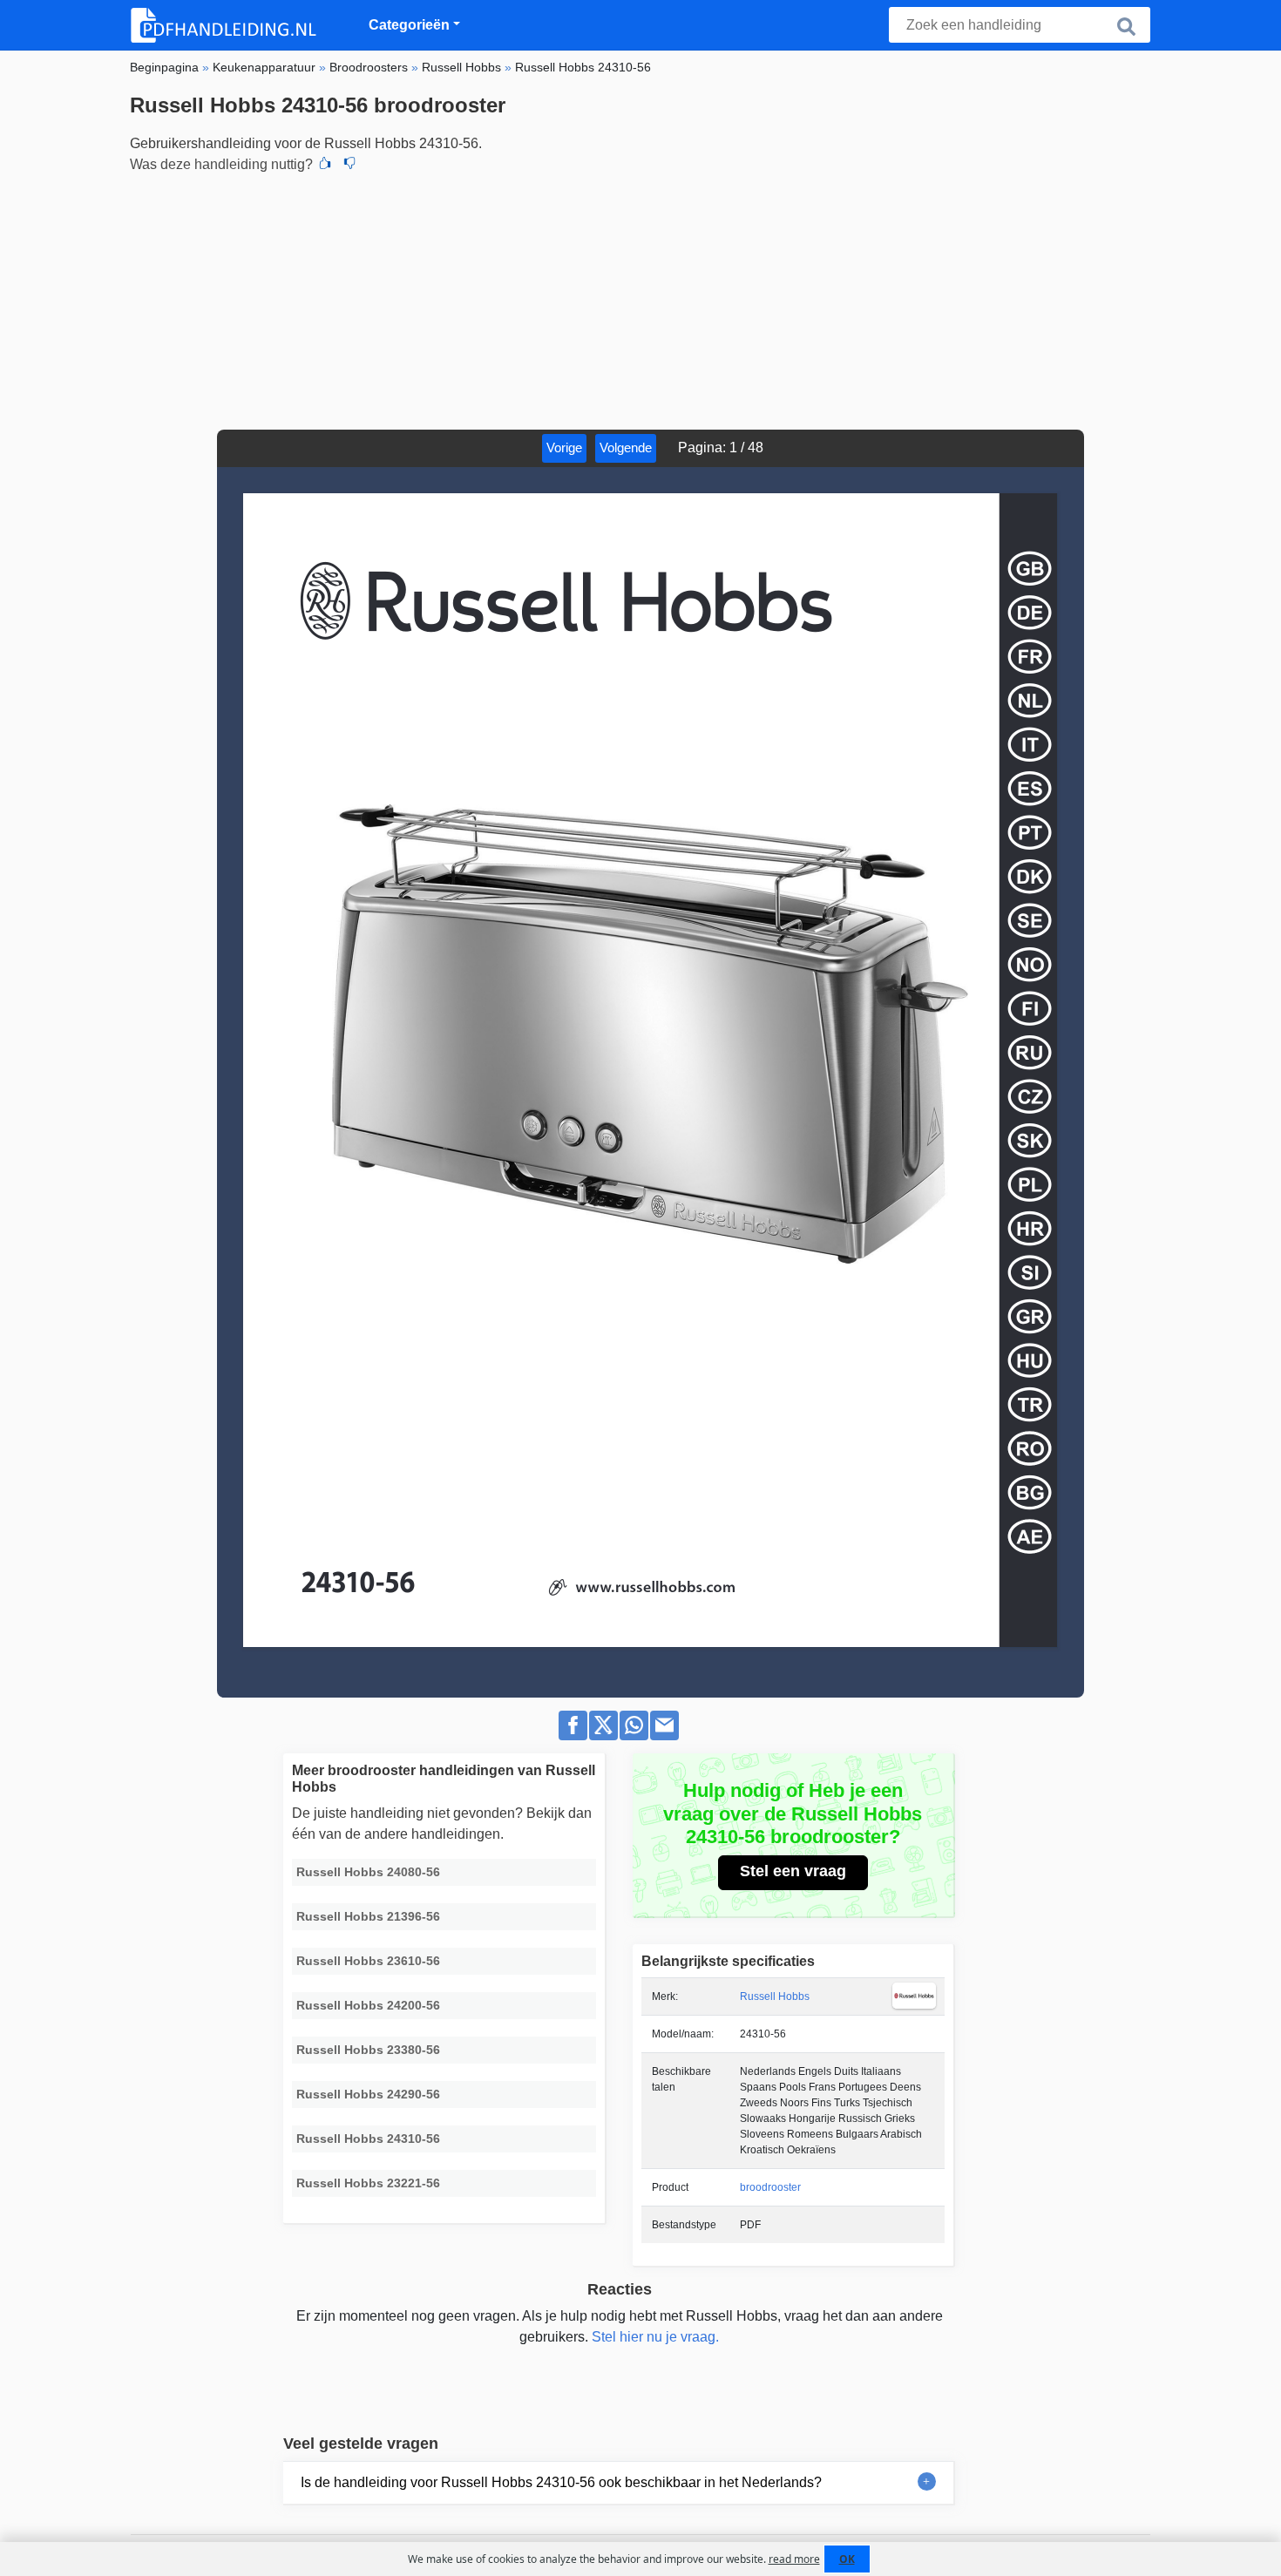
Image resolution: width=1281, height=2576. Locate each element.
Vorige (564, 447)
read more (794, 2559)
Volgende (626, 447)
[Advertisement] (640, 299)
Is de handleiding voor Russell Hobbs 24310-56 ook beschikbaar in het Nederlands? (561, 2482)
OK (847, 2559)
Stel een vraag (793, 1871)
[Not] (349, 165)
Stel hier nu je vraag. (655, 2337)
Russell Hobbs (775, 1996)
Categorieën (409, 25)
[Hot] (325, 165)
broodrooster (770, 2187)
